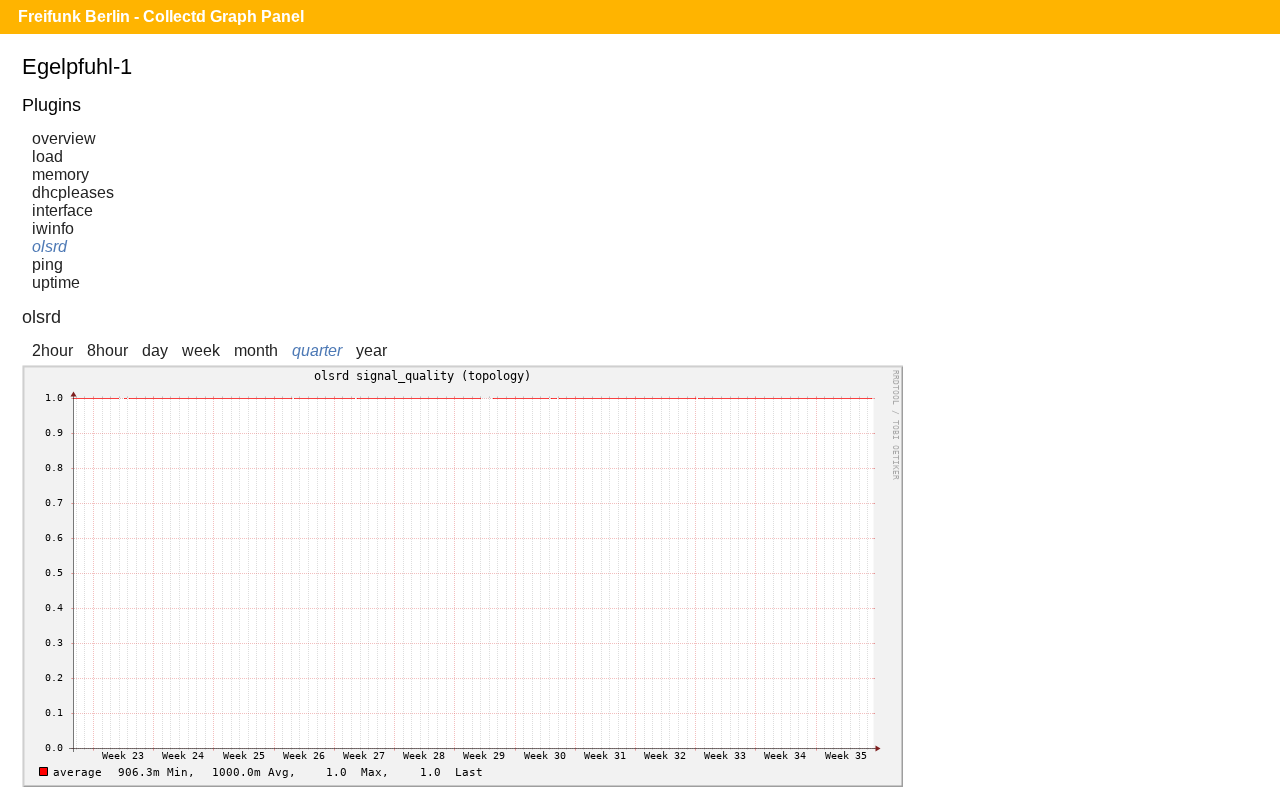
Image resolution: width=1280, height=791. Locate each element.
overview (64, 138)
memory (60, 174)
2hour (52, 350)
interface (62, 210)
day (155, 350)
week (201, 350)
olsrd (49, 246)
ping (47, 264)
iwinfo (53, 228)
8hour (107, 350)
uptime (56, 282)
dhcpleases (73, 192)
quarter (317, 350)
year (371, 350)
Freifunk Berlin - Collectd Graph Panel (161, 16)
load (47, 156)
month (256, 350)
